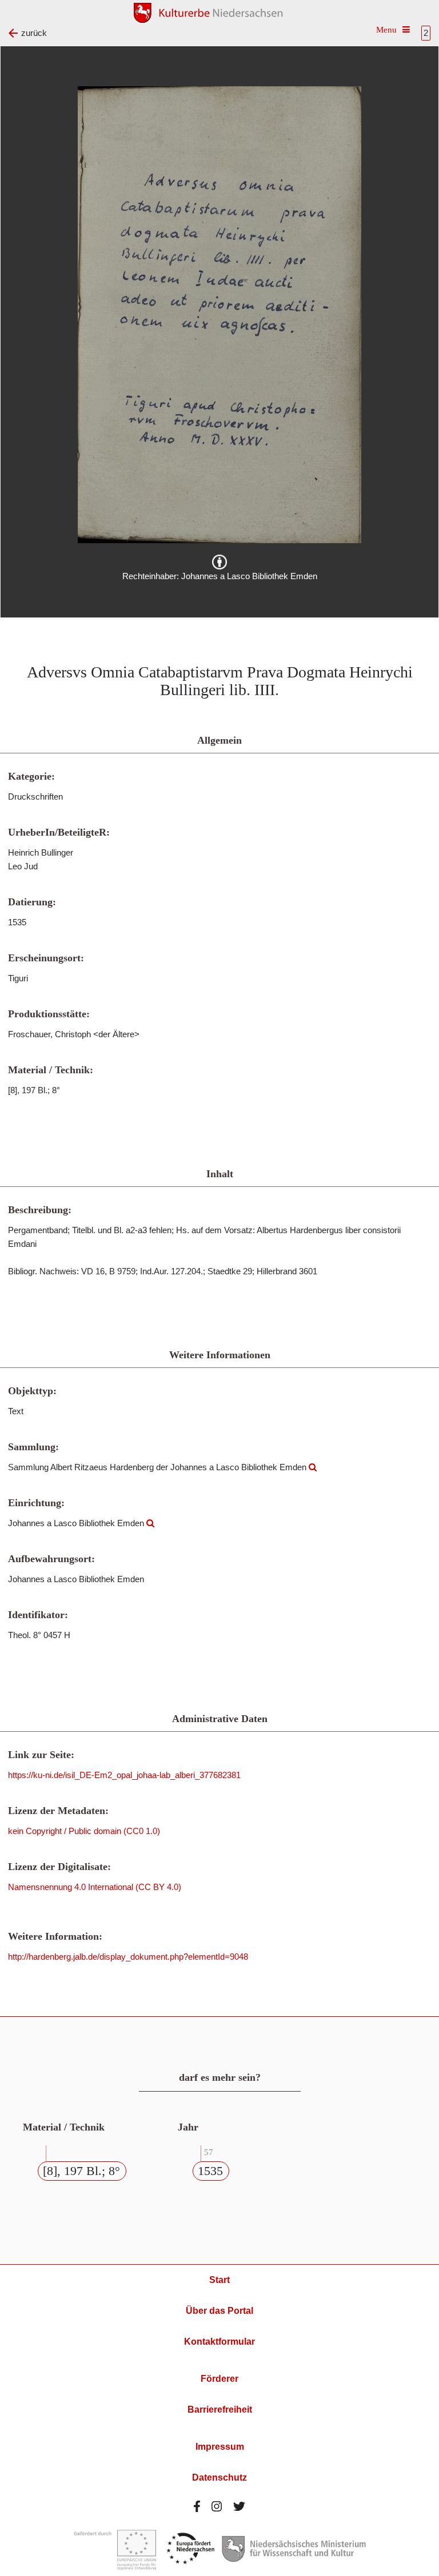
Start (219, 2280)
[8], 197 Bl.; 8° (81, 2171)
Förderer (219, 2379)
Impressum (220, 2447)
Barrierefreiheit (220, 2410)
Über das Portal (219, 2311)
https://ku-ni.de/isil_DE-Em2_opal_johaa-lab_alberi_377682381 (124, 1775)
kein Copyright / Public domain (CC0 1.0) (84, 1831)
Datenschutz (219, 2477)
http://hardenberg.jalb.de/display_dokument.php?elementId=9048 (128, 1957)
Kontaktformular (219, 2342)
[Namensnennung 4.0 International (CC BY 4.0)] (219, 562)
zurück (34, 33)
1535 (210, 2171)
